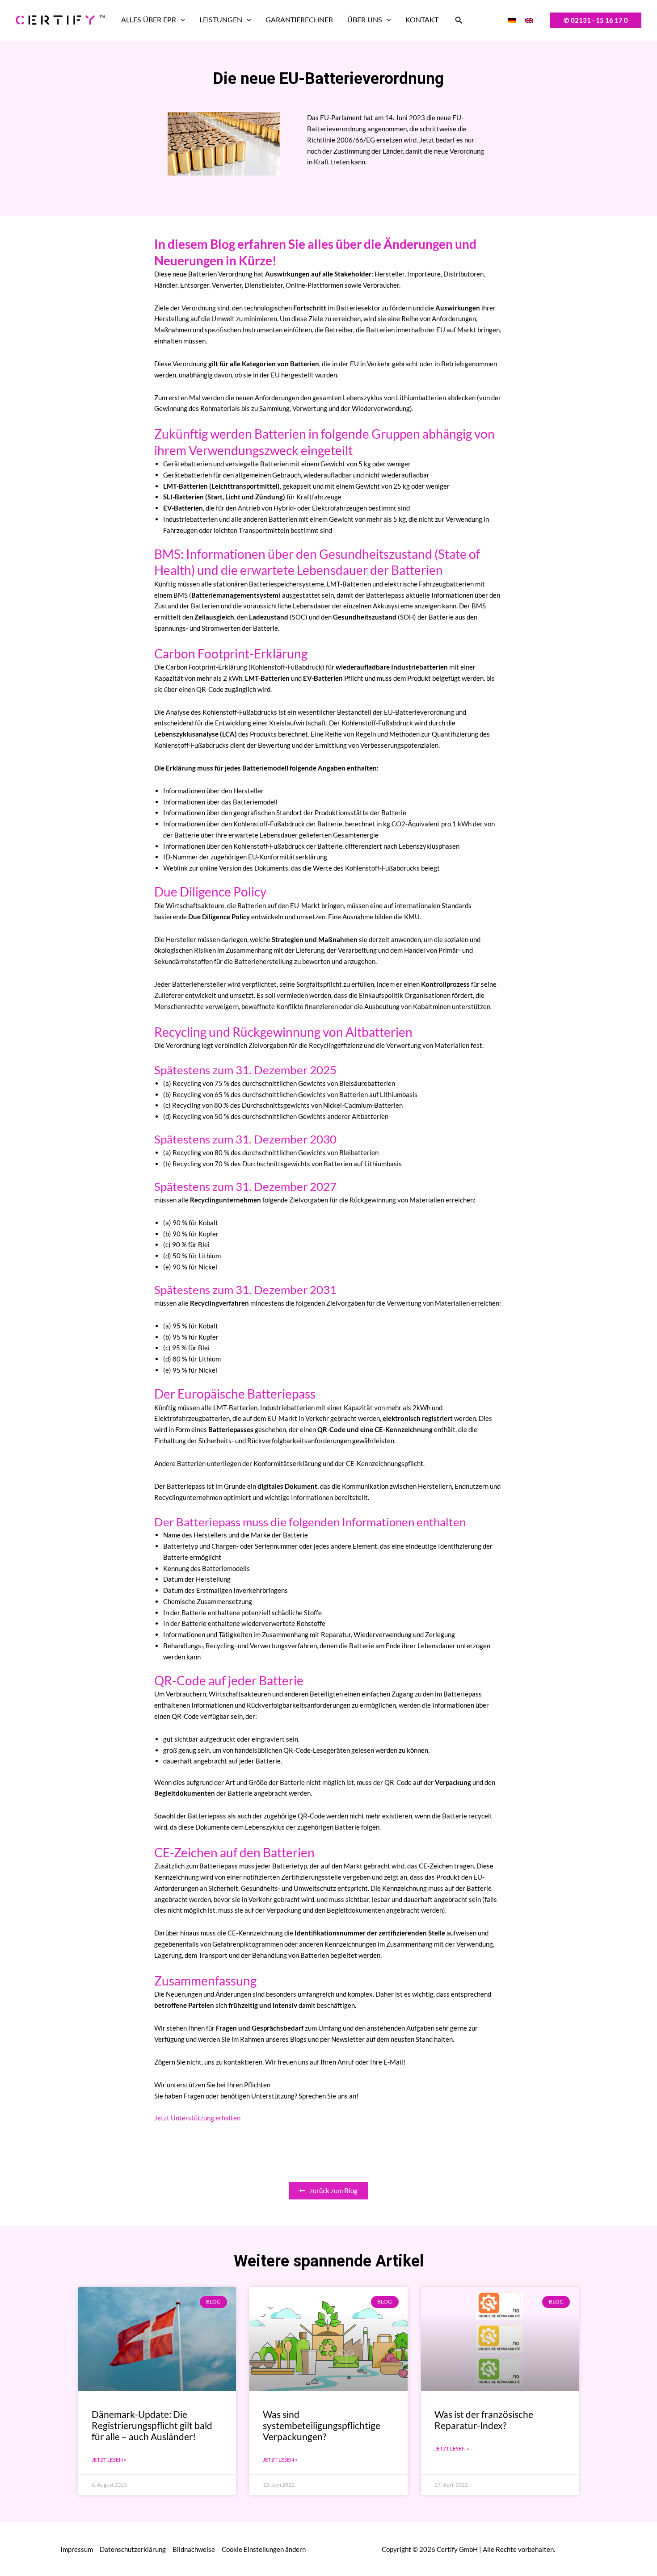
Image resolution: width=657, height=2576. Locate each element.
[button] (181, 20)
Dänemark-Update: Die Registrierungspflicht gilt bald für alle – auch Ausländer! (152, 2425)
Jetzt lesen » (109, 2460)
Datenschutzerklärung (133, 2549)
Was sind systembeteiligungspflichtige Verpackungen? (322, 2425)
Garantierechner (299, 20)
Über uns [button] (365, 20)
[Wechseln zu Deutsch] (512, 20)
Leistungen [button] (221, 20)
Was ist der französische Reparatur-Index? (484, 2420)
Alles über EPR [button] (149, 20)
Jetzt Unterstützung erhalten (197, 2118)
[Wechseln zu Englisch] (529, 20)
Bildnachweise (194, 2549)
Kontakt (422, 20)
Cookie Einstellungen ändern (264, 2549)
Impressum (77, 2549)
